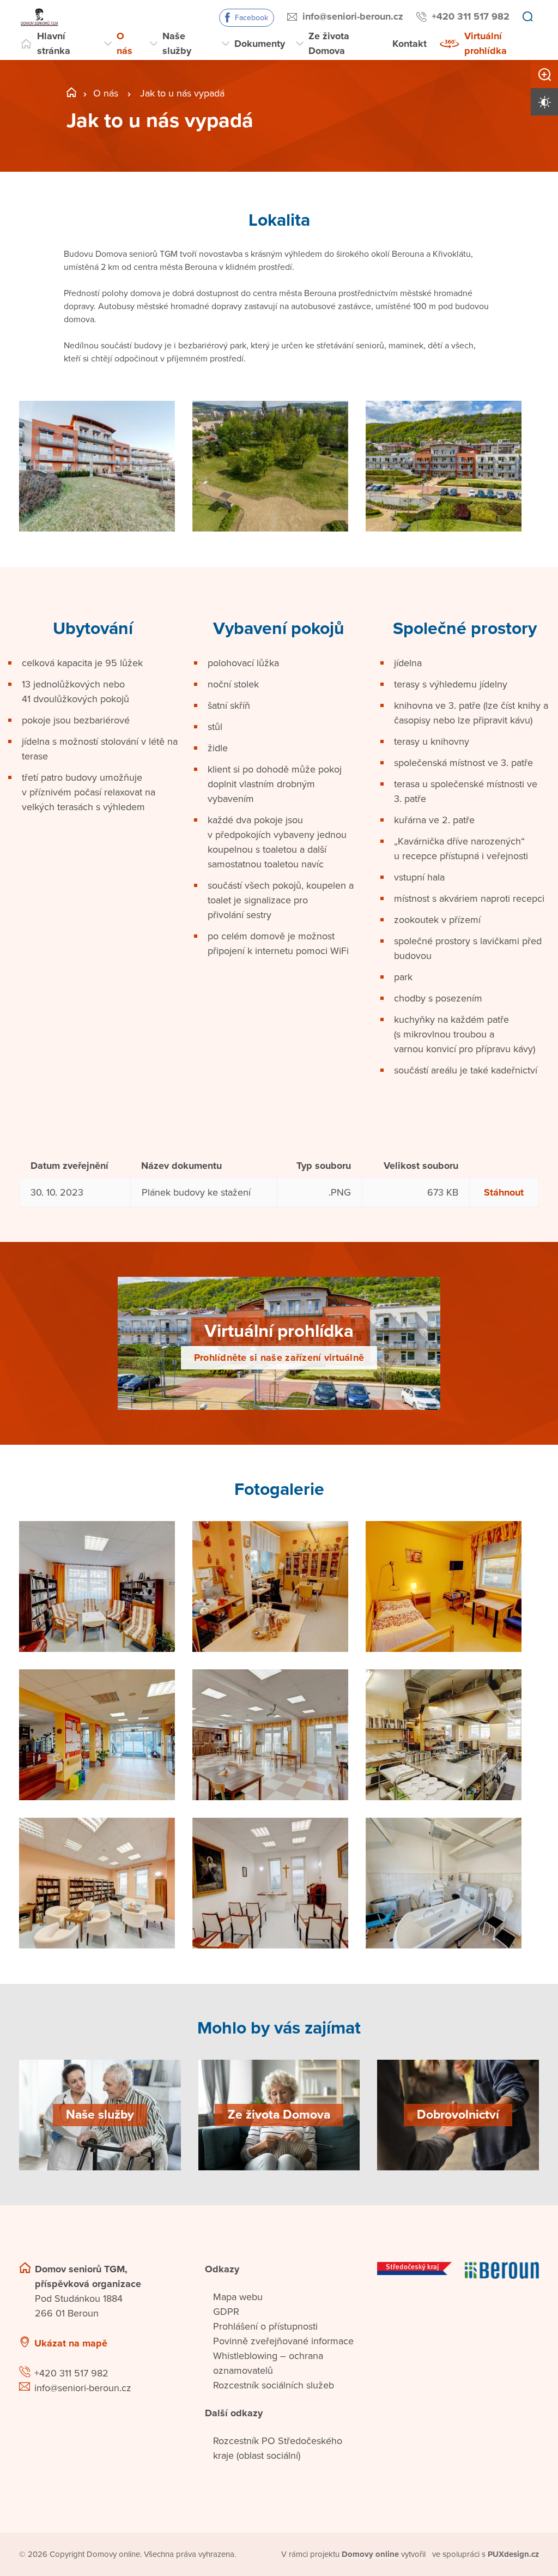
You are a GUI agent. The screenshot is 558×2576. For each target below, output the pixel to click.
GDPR (226, 2312)
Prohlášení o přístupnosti (265, 2326)
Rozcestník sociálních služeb (274, 2385)
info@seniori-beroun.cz (353, 16)
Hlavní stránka (54, 43)
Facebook (251, 18)
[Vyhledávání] (527, 17)
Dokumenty (260, 44)
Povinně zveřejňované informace (283, 2341)
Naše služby (177, 43)
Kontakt (410, 44)
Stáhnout (504, 1192)
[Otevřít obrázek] (97, 466)
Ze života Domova (329, 43)
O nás (125, 43)
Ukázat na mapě (71, 2343)
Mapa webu (238, 2297)
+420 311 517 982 (471, 16)
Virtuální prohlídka (486, 43)
